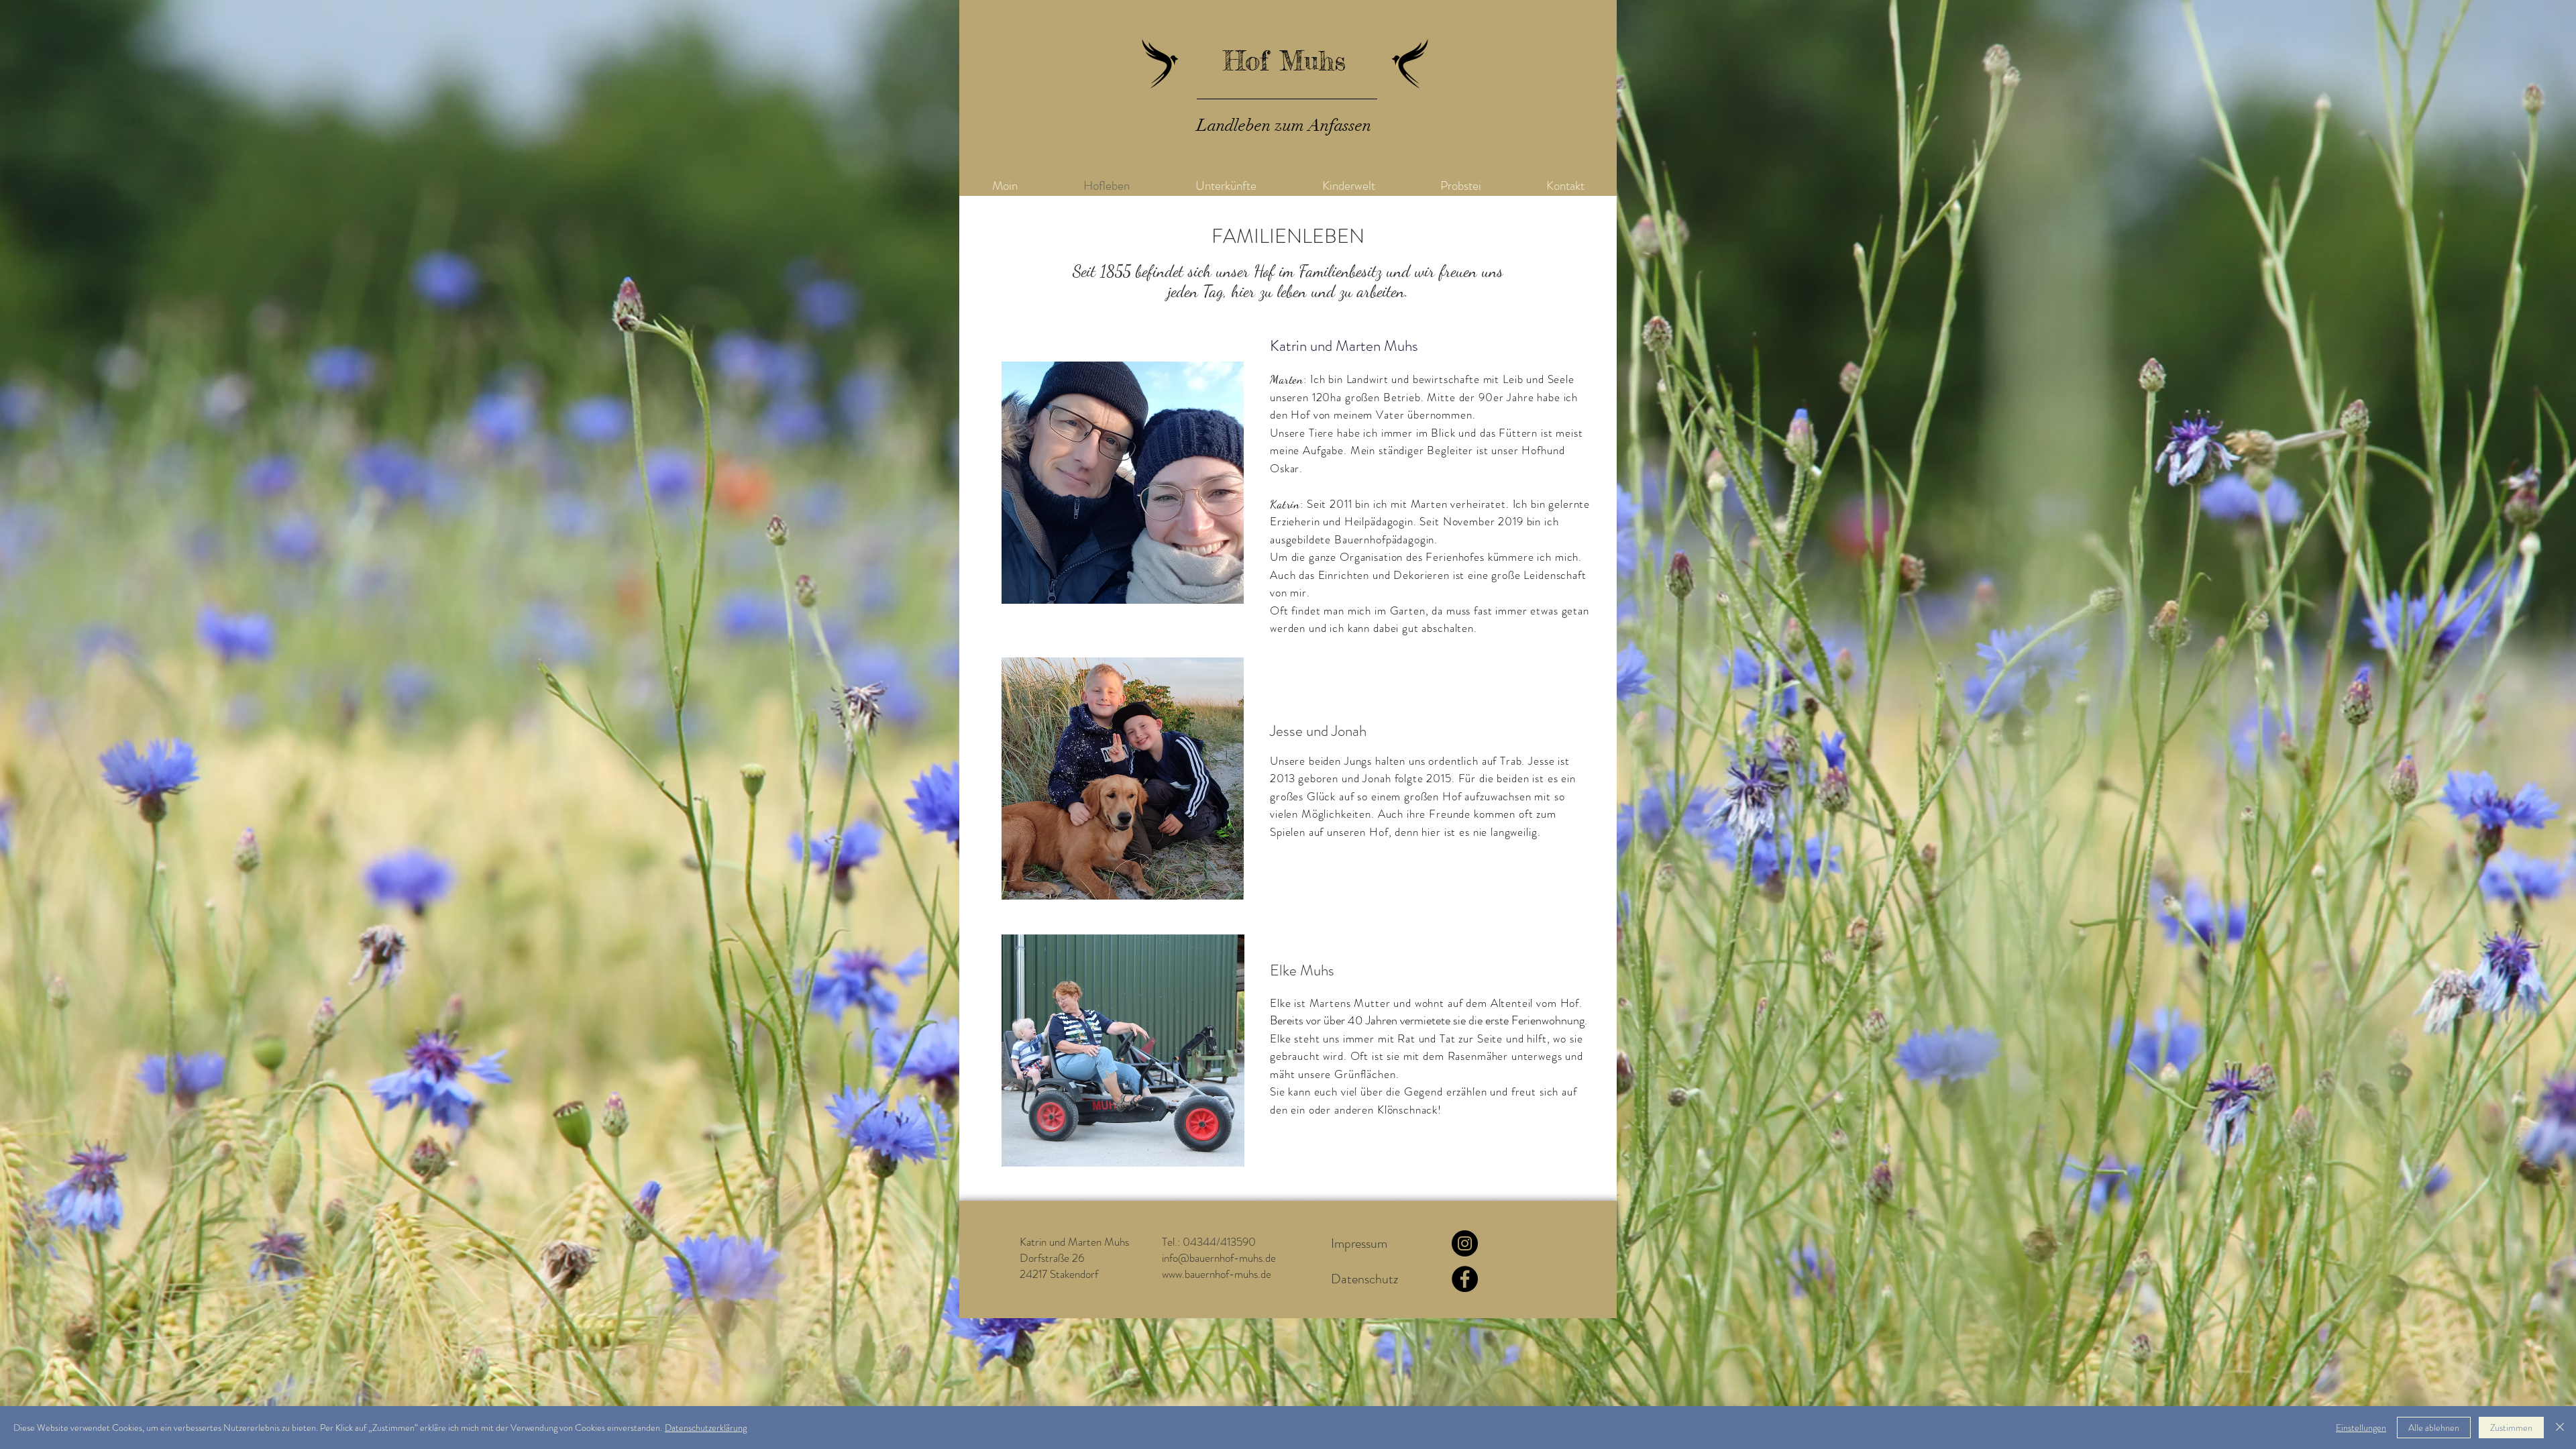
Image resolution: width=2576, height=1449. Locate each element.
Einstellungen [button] (2361, 1428)
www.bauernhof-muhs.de (1217, 1274)
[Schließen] (2560, 1428)
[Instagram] (1465, 1243)
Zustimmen (2511, 1428)
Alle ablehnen (2434, 1428)
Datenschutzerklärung (706, 1428)
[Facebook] (1465, 1279)
